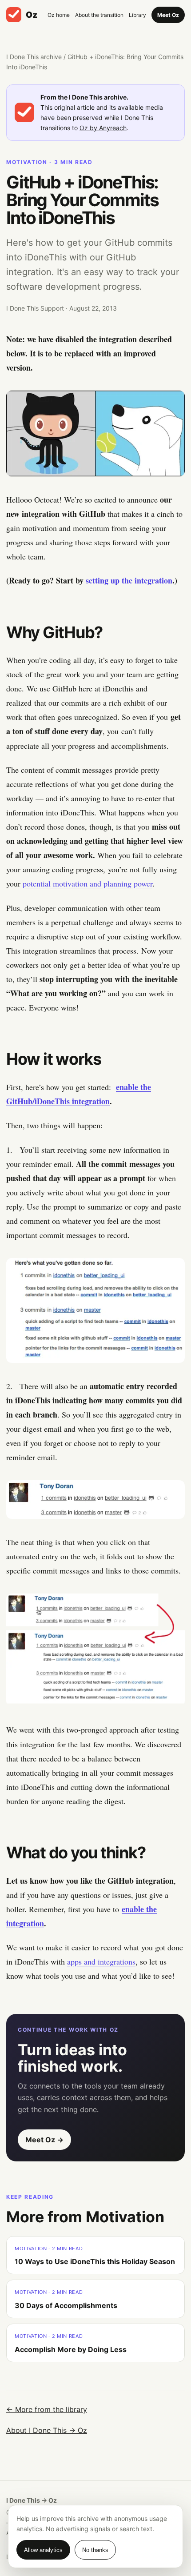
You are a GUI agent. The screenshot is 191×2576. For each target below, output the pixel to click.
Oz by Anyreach (103, 128)
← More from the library (47, 2409)
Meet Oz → (44, 2140)
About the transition (99, 15)
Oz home (59, 15)
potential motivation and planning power (88, 883)
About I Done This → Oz (47, 2430)
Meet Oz (168, 15)
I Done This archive (34, 57)
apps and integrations (101, 1961)
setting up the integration (129, 580)
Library (137, 15)
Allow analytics (43, 2550)
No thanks (95, 2550)
